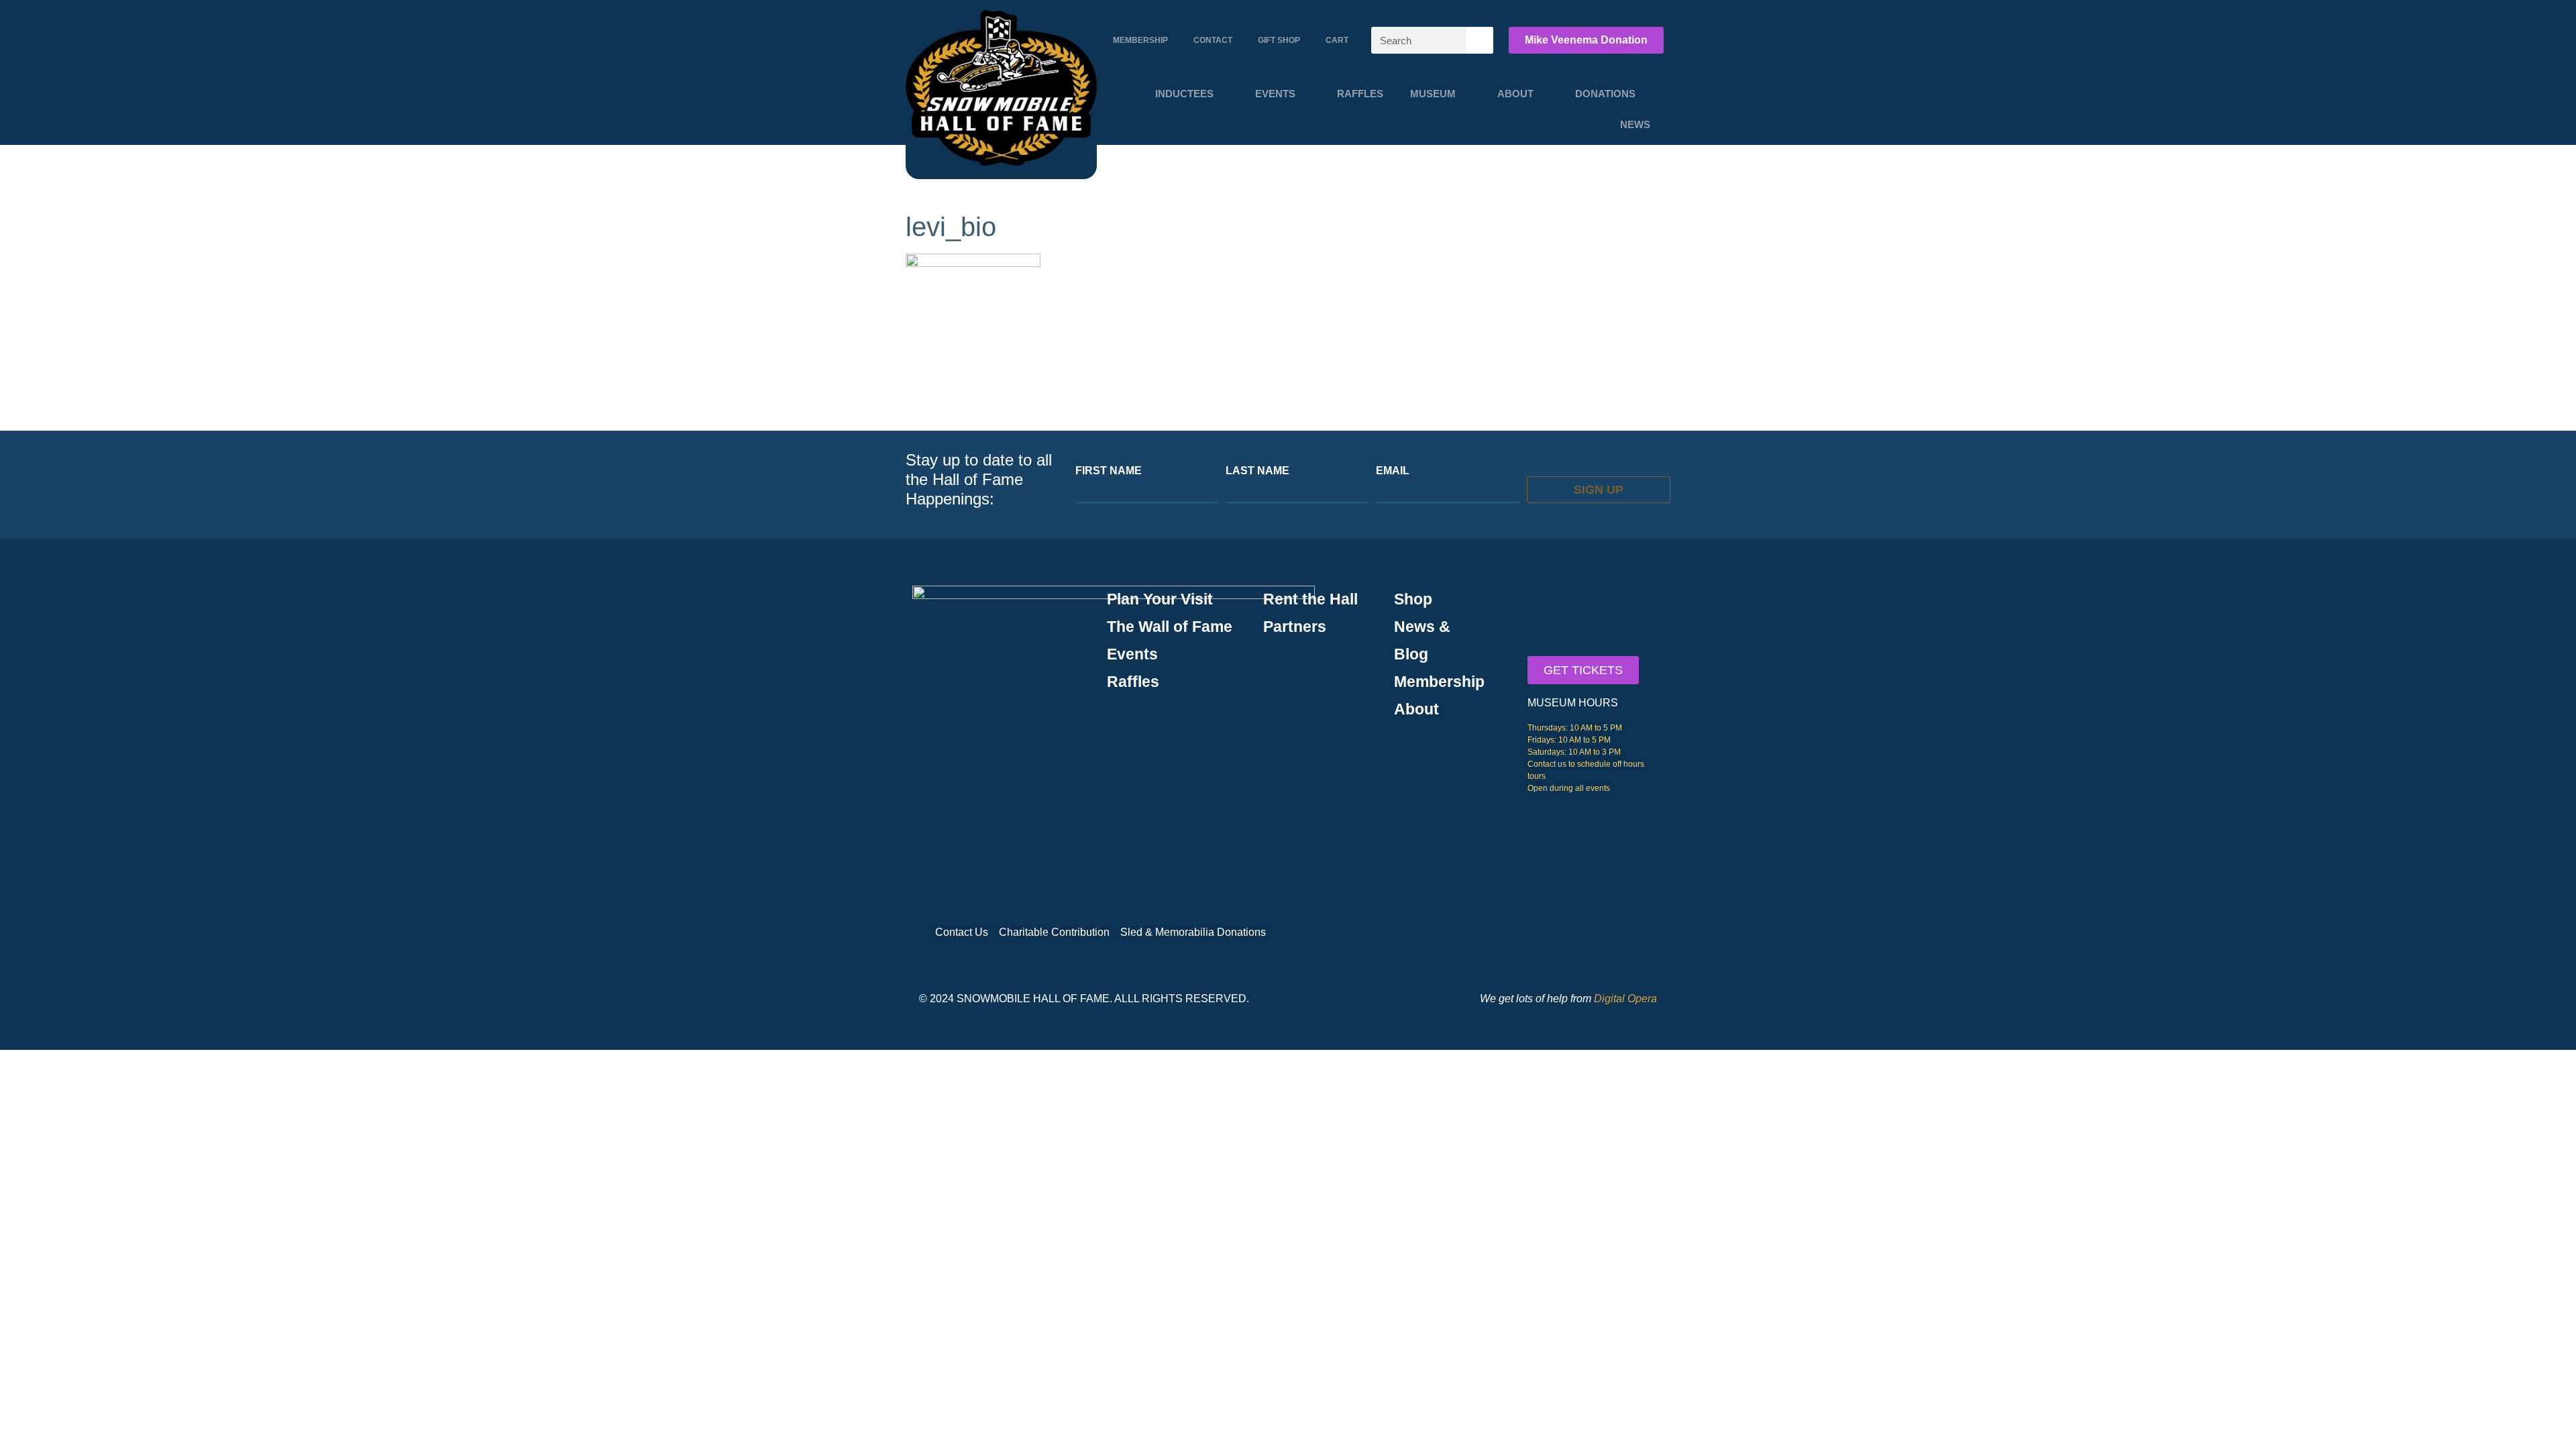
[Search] (1480, 40)
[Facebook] (1623, 932)
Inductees (1184, 94)
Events (1275, 94)
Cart (1337, 40)
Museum (1433, 94)
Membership (1140, 40)
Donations (1605, 94)
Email (1393, 471)
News (1635, 124)
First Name (1109, 471)
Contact (1213, 40)
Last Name (1257, 471)
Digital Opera (1625, 999)
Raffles (1360, 94)
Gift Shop (1279, 40)
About (1515, 94)
